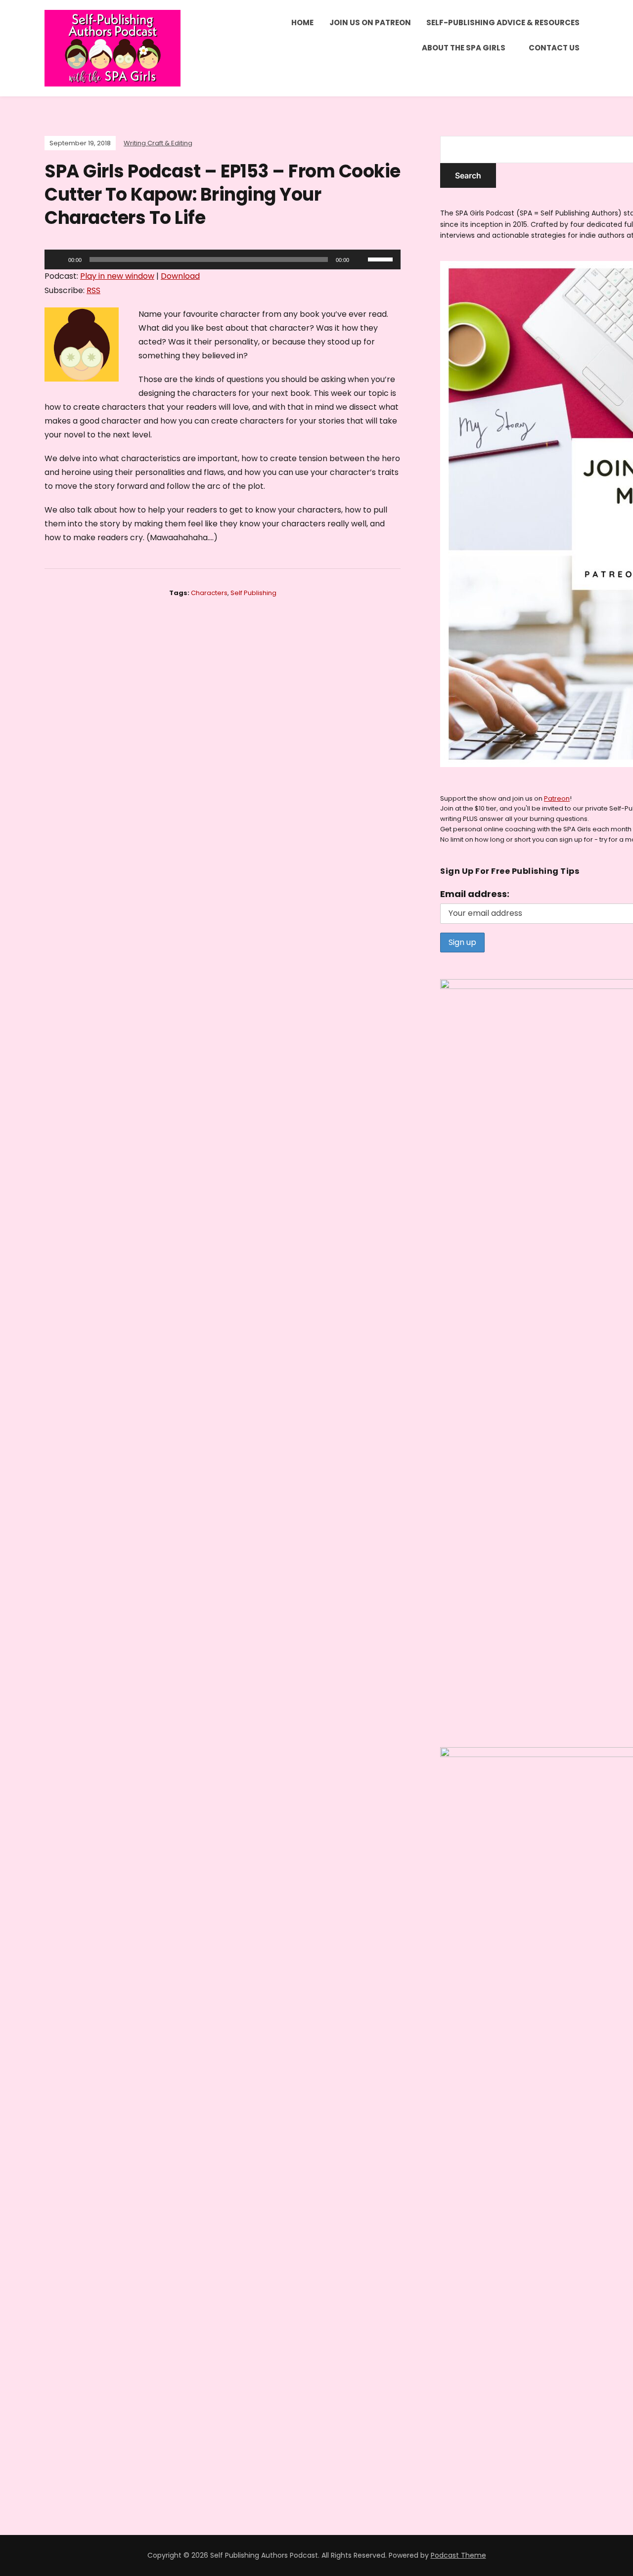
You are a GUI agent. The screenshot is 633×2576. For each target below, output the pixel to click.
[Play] (57, 259)
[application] (223, 259)
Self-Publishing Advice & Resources (503, 22)
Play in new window (117, 276)
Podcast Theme (458, 2555)
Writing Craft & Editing (158, 143)
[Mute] (360, 259)
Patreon (557, 798)
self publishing (253, 593)
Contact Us (554, 48)
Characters (209, 593)
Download (180, 276)
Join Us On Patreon (370, 22)
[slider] (382, 258)
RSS (93, 290)
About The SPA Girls (464, 48)
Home (302, 22)
